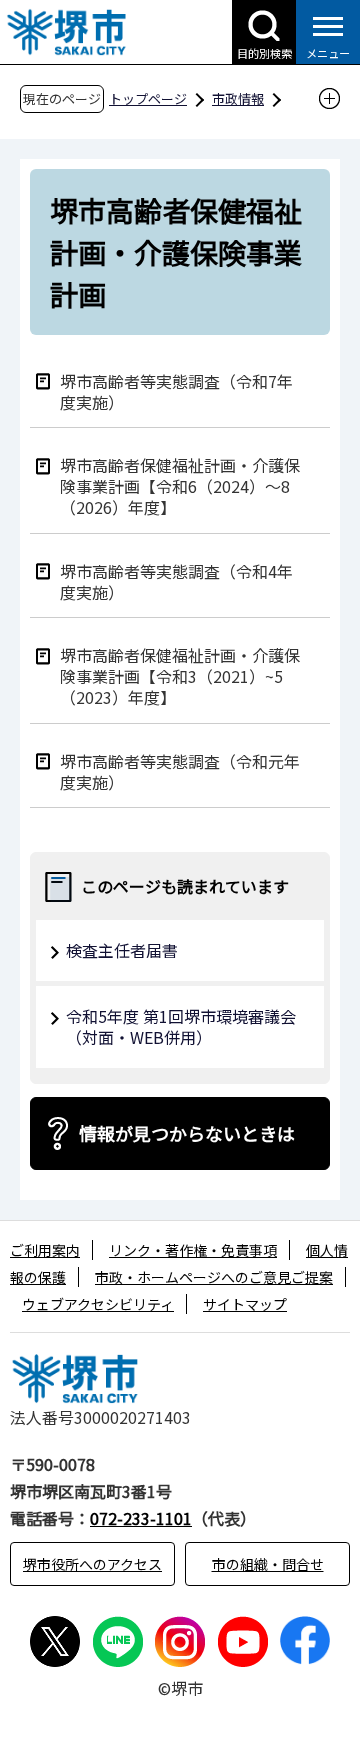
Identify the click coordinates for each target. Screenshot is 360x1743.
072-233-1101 (141, 1518)
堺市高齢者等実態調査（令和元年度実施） (180, 771)
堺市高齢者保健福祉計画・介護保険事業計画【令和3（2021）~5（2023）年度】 (180, 675)
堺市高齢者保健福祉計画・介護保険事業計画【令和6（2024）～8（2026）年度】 (180, 485)
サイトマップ (245, 1304)
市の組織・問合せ (268, 1564)
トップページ (148, 98)
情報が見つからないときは (187, 1133)
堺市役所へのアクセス (92, 1564)
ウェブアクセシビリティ (98, 1304)
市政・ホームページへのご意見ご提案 (214, 1277)
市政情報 (238, 98)
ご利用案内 (45, 1250)
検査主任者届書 (122, 950)
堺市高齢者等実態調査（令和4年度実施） (176, 581)
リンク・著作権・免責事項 (193, 1250)
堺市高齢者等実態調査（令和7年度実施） (176, 391)
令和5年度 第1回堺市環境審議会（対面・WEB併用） (181, 1026)
